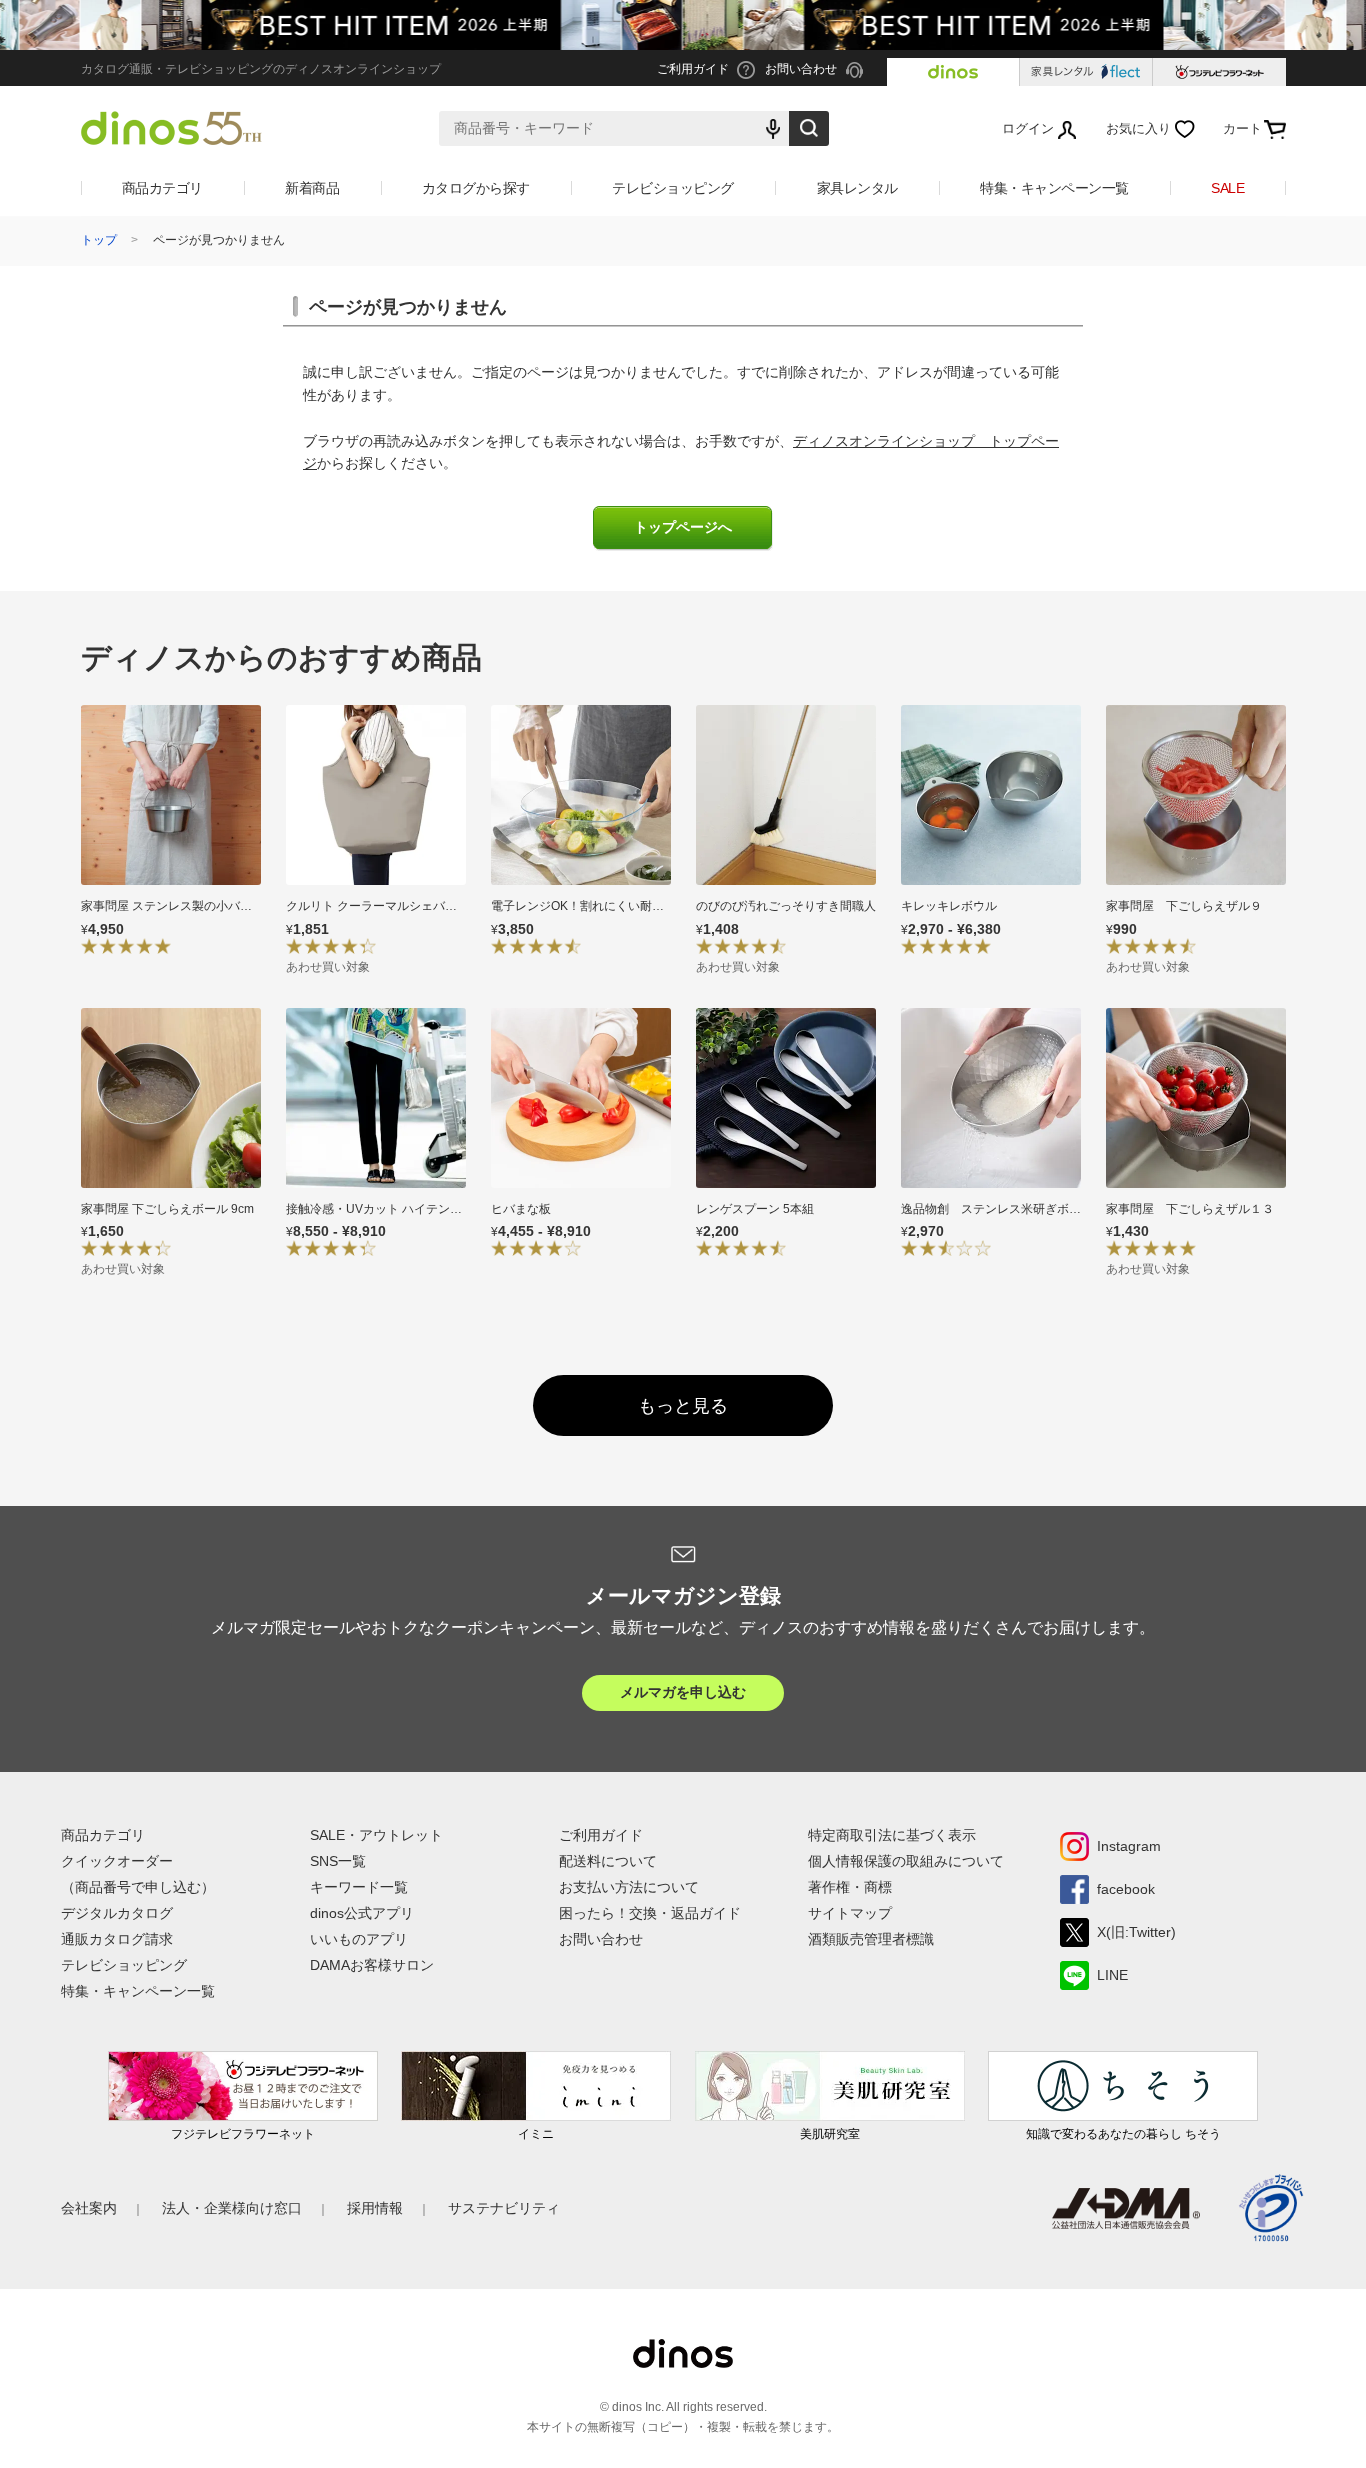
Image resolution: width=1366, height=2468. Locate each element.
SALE (1227, 188)
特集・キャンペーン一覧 (1054, 188)
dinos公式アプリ (362, 1913)
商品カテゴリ (162, 188)
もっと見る (683, 1406)
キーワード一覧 (359, 1887)
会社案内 (89, 2208)
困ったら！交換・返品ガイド (650, 1913)
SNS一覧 (338, 1861)
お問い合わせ (601, 1939)
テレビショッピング (673, 188)
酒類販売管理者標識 (871, 1939)
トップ (99, 240)
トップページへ (683, 527)
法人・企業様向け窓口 (232, 2208)
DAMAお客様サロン (372, 1965)
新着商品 (312, 188)
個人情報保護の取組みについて (906, 1861)
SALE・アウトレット (376, 1835)
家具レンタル (857, 188)
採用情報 (375, 2208)
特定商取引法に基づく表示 (892, 1835)
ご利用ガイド (601, 1835)
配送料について (608, 1861)
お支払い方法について (629, 1887)
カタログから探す (476, 188)
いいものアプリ (359, 1939)
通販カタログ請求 (117, 1939)
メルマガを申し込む (683, 1692)
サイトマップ (850, 1913)
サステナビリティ (504, 2208)
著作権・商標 (850, 1887)
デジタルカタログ (117, 1913)
